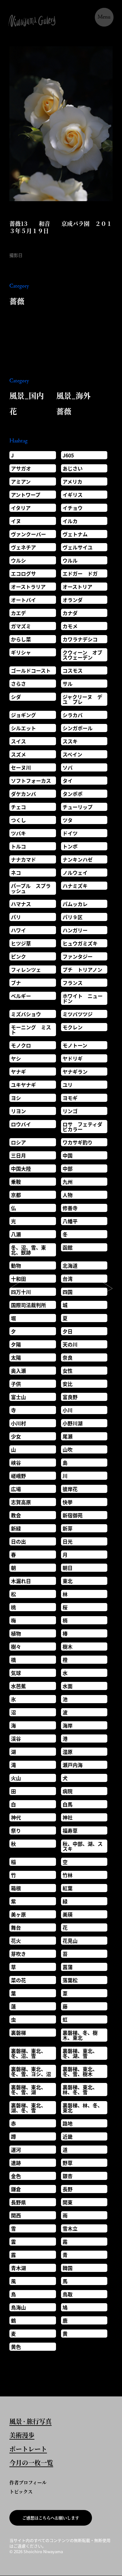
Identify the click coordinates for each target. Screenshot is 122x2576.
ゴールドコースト (31, 670)
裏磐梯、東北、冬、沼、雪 (28, 2053)
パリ (16, 917)
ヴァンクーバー (28, 534)
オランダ (73, 600)
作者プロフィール (28, 2482)
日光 (68, 1541)
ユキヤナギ (23, 1085)
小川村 (18, 1423)
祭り (16, 1830)
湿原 (68, 1752)
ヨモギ (70, 1098)
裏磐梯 (18, 2033)
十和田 (18, 1279)
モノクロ (21, 1045)
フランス (73, 983)
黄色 (16, 2347)
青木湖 (18, 2268)
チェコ (18, 807)
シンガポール (78, 728)
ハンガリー (75, 930)
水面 (68, 1686)
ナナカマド (23, 859)
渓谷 (16, 1739)
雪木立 (70, 2228)
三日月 (18, 1155)
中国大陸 (21, 1168)
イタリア (21, 508)
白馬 (68, 1804)
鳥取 (68, 2294)
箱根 (16, 1888)
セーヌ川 (21, 767)
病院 (68, 1791)
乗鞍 (16, 1182)
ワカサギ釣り (78, 1142)
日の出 (18, 1541)
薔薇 (17, 301)
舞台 (16, 1927)
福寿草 (70, 1830)
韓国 (68, 2268)
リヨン (18, 1111)
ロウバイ (21, 1124)
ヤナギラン (75, 1072)
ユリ (68, 1085)
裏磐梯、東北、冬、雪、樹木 (80, 2071)
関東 (68, 2202)
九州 (68, 1182)
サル (68, 684)
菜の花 (18, 1980)
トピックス (21, 2491)
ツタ (68, 820)
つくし (18, 820)
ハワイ (18, 930)
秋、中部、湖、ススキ (83, 1846)
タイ (68, 781)
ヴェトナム (75, 534)
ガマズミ (21, 626)
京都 (16, 1195)
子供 (16, 1384)
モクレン (73, 1027)
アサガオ (21, 468)
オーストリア (77, 587)
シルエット (23, 728)
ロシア (18, 1142)
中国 (68, 1155)
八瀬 (16, 1234)
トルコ (18, 846)
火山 (16, 1778)
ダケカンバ (23, 794)
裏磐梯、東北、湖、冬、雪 (28, 2108)
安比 (68, 1384)
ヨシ (16, 1098)
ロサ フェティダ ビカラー (85, 1127)
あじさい (73, 468)
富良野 (70, 1397)
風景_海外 (74, 395)
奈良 (68, 1357)
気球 (16, 1673)
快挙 (68, 1502)
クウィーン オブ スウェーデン (85, 655)
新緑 (16, 1528)
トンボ (70, 846)
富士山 (18, 1397)
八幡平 (70, 1221)
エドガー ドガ (80, 573)
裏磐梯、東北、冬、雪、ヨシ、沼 (31, 2071)
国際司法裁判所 (28, 1305)
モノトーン (75, 1045)
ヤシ (16, 1058)
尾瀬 (68, 1436)
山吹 (68, 1449)
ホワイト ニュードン (83, 998)
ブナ (16, 983)
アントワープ (26, 495)
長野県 (18, 2202)
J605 (68, 455)
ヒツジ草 (21, 943)
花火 (16, 1941)
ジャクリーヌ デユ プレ (82, 699)
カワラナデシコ (80, 639)
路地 (68, 2123)
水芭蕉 (18, 1686)
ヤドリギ (73, 1058)
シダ (16, 697)
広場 (16, 1489)
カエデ (18, 613)
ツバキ (18, 833)
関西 (16, 2215)
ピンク (18, 956)
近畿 (68, 2136)
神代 (16, 1817)
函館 (68, 1247)
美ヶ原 (18, 1914)
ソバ (68, 767)
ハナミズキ (75, 886)
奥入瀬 (18, 1371)
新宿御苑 (73, 1515)
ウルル (70, 560)
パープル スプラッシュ (31, 888)
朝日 (68, 1568)
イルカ (70, 521)
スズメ (18, 754)
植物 (16, 1633)
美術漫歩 (22, 2436)
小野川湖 (73, 1423)
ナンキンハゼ (78, 859)
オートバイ (23, 600)
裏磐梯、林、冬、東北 (83, 2108)
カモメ (70, 626)
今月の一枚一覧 (31, 2463)
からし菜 (21, 639)
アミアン (21, 481)
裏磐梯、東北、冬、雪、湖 (28, 2090)
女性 (68, 1371)
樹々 (16, 1647)
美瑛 (68, 1914)
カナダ (70, 613)
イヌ (16, 521)
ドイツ (70, 833)
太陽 (16, 1357)
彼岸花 (70, 1489)
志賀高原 (21, 1502)
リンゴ (70, 1111)
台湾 (68, 1279)
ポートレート (28, 2450)
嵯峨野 (18, 1476)
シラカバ (73, 715)
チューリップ (78, 807)
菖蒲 (68, 1967)
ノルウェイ (75, 873)
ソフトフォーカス (31, 781)
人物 (68, 1195)
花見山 (70, 1941)
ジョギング (23, 715)
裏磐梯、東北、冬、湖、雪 (80, 2053)
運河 (16, 2150)
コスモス (73, 670)
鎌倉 (16, 2189)
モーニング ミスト (31, 1030)
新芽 (68, 1528)
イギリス (73, 495)
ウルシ (18, 560)
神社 (68, 1817)
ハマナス (21, 904)
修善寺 (70, 1208)
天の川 (70, 1344)
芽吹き (18, 1954)
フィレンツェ (26, 970)
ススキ (70, 741)
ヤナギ (18, 1072)
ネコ (16, 873)
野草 (68, 2163)
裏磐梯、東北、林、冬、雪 (80, 2090)
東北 (68, 1581)
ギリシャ (21, 652)
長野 (68, 2189)
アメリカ (72, 481)
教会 (16, 1515)
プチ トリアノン (82, 970)
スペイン (72, 754)
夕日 (68, 1331)
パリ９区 (73, 917)
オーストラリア (28, 587)
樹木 (68, 1647)
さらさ (18, 684)
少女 (16, 1436)
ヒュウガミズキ (80, 943)
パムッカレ (75, 904)
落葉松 (70, 1980)
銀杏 (68, 2176)
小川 (68, 1410)
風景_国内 (27, 395)
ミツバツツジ (78, 1014)
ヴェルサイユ (78, 547)
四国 (68, 1292)
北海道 (70, 1265)
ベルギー (21, 996)
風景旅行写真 (30, 2422)
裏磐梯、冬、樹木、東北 (80, 2035)
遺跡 (16, 2163)
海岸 (68, 1725)
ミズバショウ (26, 1014)
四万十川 (21, 1292)
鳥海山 (18, 2307)
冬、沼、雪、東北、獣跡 (28, 1250)
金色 (16, 2176)
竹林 (68, 1875)
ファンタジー (78, 956)
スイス (18, 741)
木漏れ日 (21, 1581)
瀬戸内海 (73, 1765)
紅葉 (68, 1888)
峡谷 (16, 1463)
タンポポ (73, 794)
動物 (16, 1265)
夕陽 (16, 1344)
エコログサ (23, 573)
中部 (68, 1168)
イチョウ (73, 508)
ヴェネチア (23, 547)
